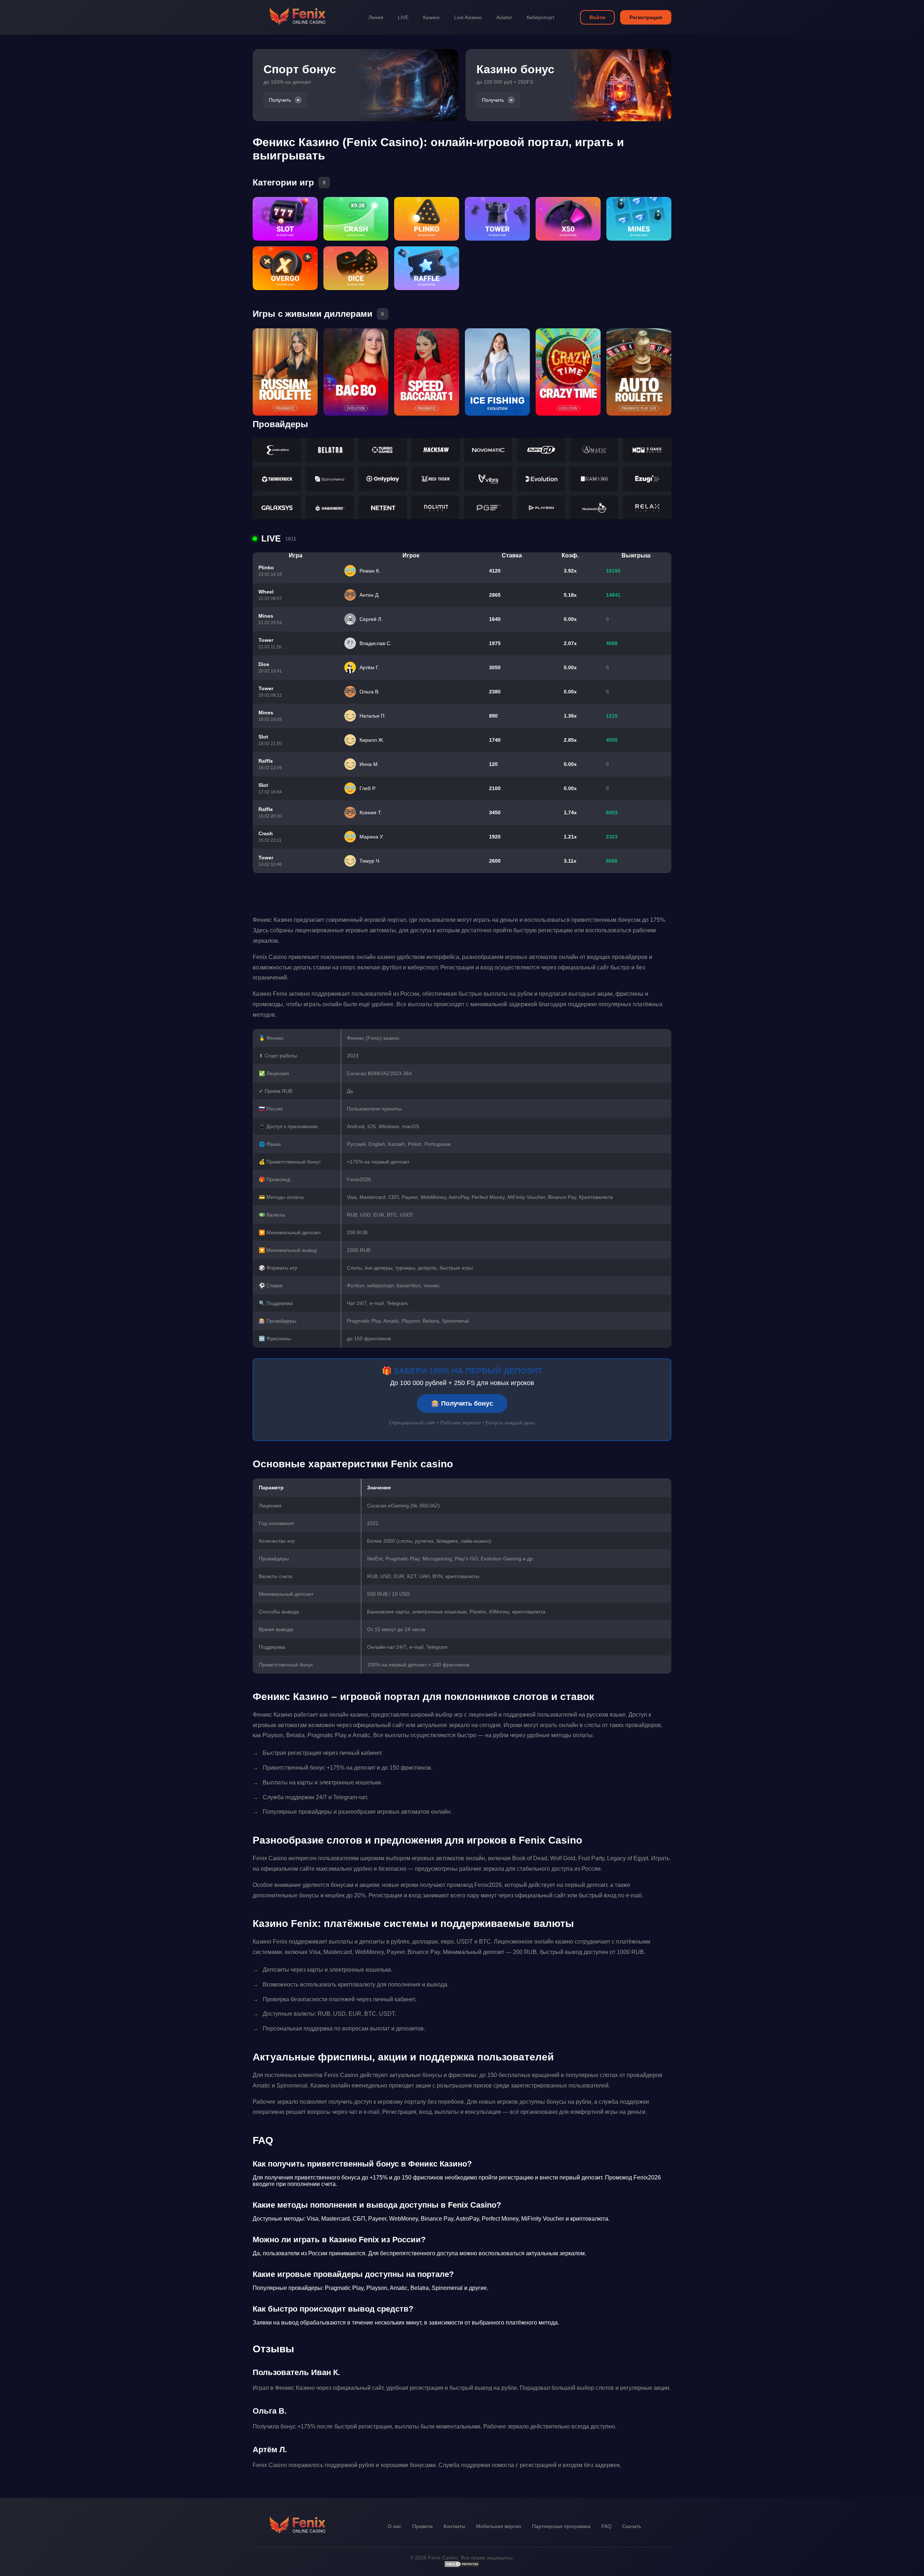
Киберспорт (541, 17)
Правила (422, 2526)
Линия (376, 17)
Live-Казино (468, 17)
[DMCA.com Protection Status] (462, 2566)
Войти (597, 17)
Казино (431, 17)
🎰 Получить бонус (462, 1403)
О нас (395, 2526)
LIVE (403, 17)
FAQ (606, 2526)
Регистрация (646, 17)
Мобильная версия (499, 2526)
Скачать (632, 2526)
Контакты (454, 2526)
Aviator (504, 17)
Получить (280, 100)
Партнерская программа (561, 2526)
